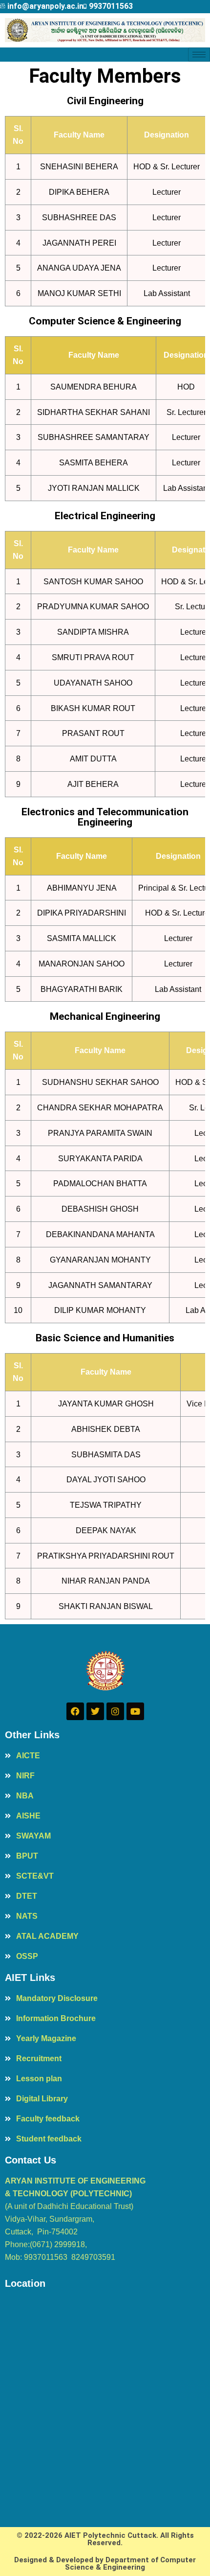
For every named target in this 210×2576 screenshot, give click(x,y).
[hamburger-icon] (199, 55)
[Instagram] (115, 1711)
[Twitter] (95, 1711)
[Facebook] (75, 1711)
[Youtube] (135, 1711)
